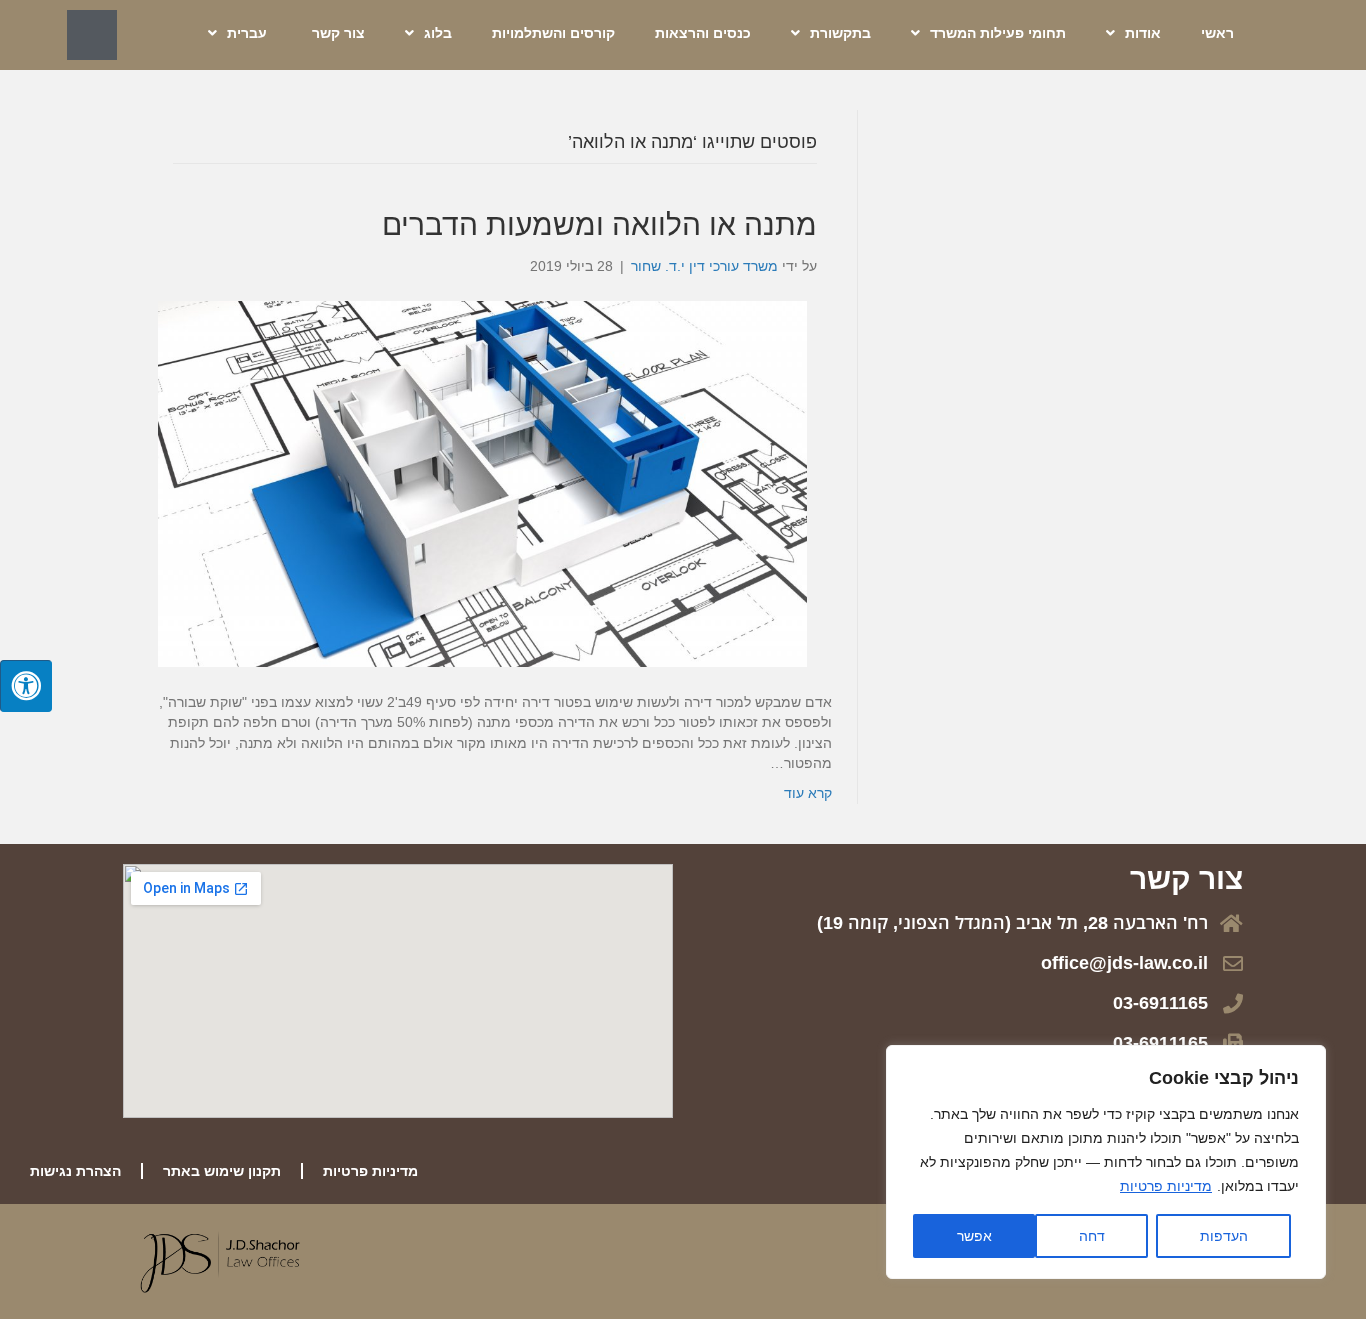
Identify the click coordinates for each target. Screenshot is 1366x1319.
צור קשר (338, 33)
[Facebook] (92, 35)
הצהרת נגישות (75, 1171)
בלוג (438, 33)
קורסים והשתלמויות (553, 33)
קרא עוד (808, 793)
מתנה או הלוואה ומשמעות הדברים (599, 224)
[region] (1106, 1162)
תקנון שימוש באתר (222, 1171)
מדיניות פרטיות (1166, 1186)
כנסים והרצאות (703, 33)
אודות (1143, 33)
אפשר (974, 1236)
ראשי (1217, 33)
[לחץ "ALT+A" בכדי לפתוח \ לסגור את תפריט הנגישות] (26, 686)
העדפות (1224, 1236)
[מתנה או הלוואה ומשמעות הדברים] (482, 483)
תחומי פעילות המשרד (998, 33)
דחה (1092, 1236)
